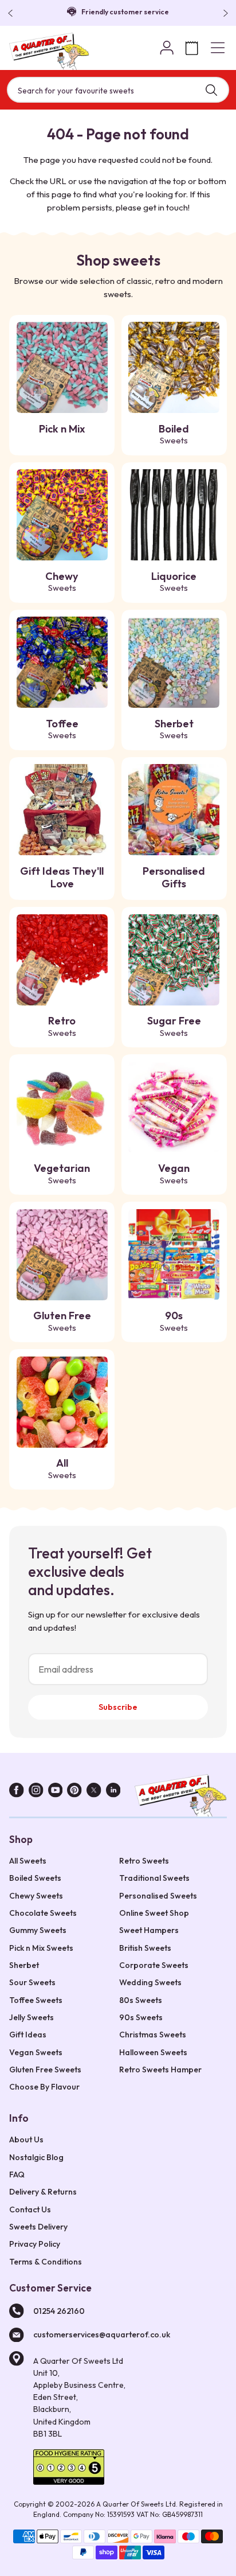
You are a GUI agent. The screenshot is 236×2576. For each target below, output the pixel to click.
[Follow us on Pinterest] (74, 1792)
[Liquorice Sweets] (174, 515)
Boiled (174, 434)
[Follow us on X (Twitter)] (94, 1792)
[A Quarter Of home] (49, 51)
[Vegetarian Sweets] (62, 1107)
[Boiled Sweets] (174, 367)
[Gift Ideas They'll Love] (62, 810)
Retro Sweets (144, 1861)
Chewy (62, 582)
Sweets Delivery (38, 2227)
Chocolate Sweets (43, 1913)
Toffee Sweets (36, 2000)
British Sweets (145, 1948)
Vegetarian (62, 1174)
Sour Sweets (32, 1982)
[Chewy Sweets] (62, 515)
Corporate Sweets (154, 1965)
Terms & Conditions (46, 2262)
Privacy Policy (35, 2244)
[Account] (167, 48)
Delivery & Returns (43, 2192)
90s (174, 1321)
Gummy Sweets (38, 1930)
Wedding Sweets (150, 1982)
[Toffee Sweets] (62, 662)
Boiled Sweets (35, 1878)
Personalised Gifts (174, 878)
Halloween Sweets (153, 2052)
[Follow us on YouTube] (56, 1792)
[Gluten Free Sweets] (62, 1255)
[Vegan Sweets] (174, 1107)
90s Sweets (141, 2017)
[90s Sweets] (174, 1255)
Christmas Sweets (153, 2035)
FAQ (17, 2174)
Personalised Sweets (158, 1896)
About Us (26, 2139)
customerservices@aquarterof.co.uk (102, 2335)
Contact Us (30, 2209)
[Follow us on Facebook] (17, 1792)
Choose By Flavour (44, 2087)
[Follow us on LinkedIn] (113, 1792)
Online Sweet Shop (154, 1913)
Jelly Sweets (32, 2017)
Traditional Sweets (154, 1878)
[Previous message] (13, 13)
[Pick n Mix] (62, 367)
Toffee (62, 729)
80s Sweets (141, 2000)
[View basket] (192, 48)
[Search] (211, 90)
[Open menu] (218, 48)
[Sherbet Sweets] (174, 662)
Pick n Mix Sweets (41, 1948)
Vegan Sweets (36, 2052)
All (62, 1468)
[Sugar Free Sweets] (174, 960)
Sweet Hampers (149, 1930)
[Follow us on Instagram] (36, 1792)
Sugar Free (174, 1026)
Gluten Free (62, 1321)
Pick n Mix (62, 429)
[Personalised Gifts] (174, 810)
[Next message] (223, 13)
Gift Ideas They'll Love (62, 878)
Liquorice (174, 582)
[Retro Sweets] (62, 960)
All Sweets (28, 1861)
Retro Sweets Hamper (160, 2070)
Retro (62, 1026)
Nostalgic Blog (36, 2157)
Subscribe (118, 1707)
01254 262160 (59, 2311)
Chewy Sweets (36, 1896)
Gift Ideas (28, 2035)
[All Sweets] (62, 1402)
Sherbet (174, 729)
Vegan (174, 1174)
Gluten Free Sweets (45, 2070)
